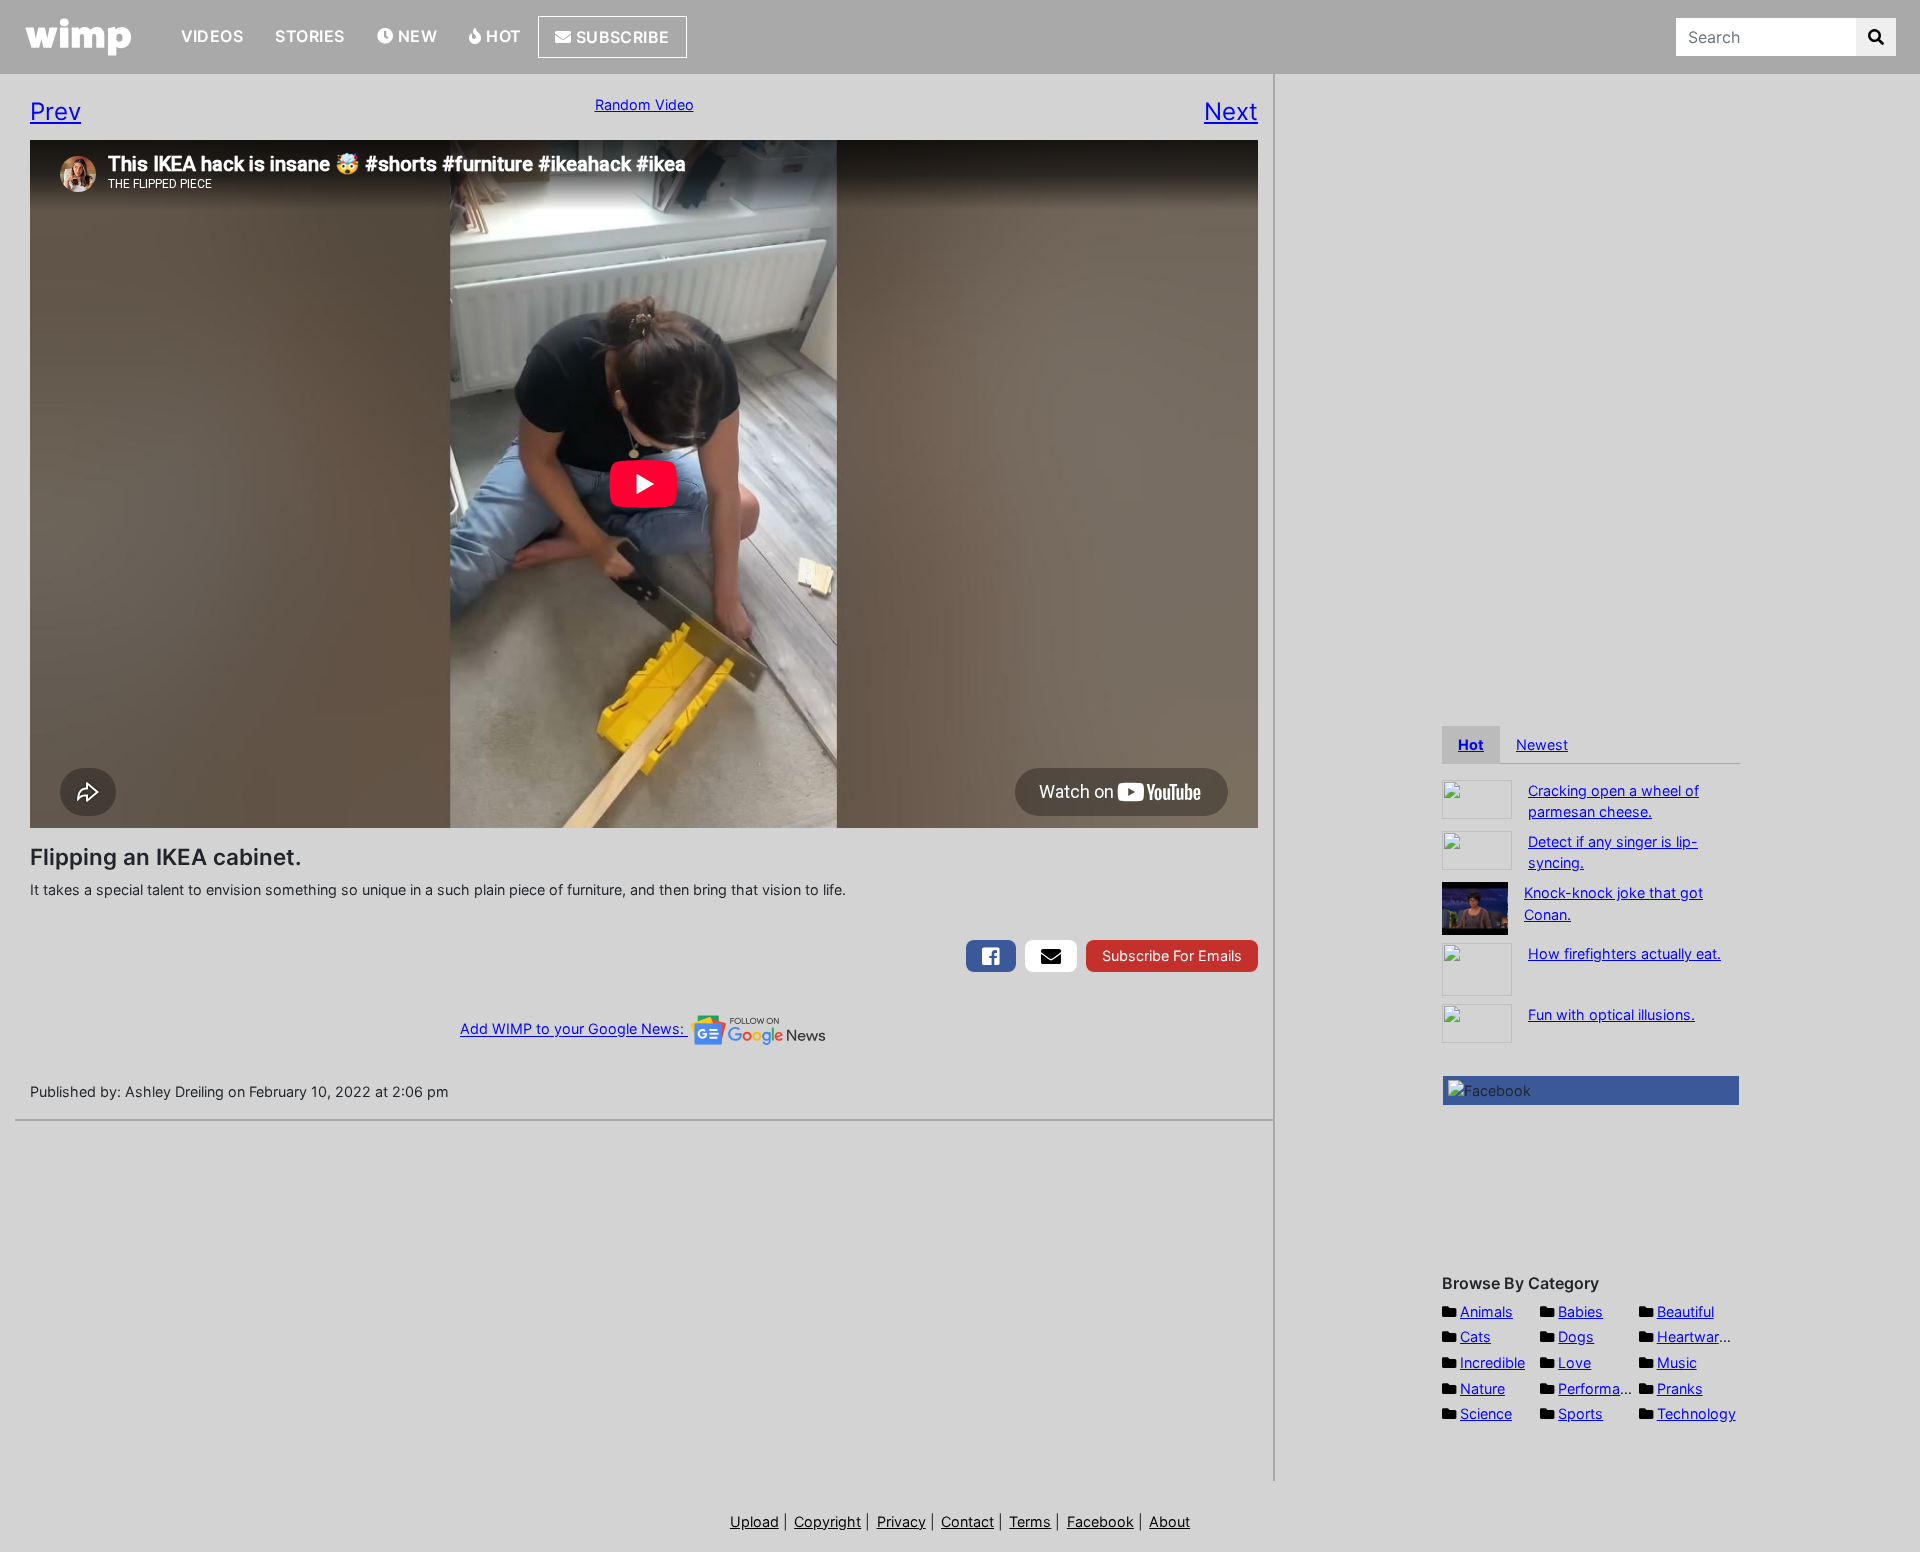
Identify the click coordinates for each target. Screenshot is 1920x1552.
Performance (1601, 1388)
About (1169, 1521)
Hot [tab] (1471, 744)
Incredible (1492, 1362)
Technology (1696, 1413)
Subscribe (620, 37)
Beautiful (1685, 1311)
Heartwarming (1704, 1336)
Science (1486, 1413)
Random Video (644, 104)
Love (1574, 1362)
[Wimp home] (78, 37)
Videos (212, 36)
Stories (309, 36)
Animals (1486, 1311)
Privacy (901, 1521)
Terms (1030, 1521)
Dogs (1576, 1336)
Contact (967, 1521)
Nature (1482, 1388)
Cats (1475, 1336)
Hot (502, 36)
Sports (1580, 1413)
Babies (1580, 1311)
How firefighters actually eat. (1624, 953)
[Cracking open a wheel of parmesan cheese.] (1477, 797)
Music (1677, 1362)
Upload (754, 1521)
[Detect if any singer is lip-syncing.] (1477, 848)
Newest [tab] (1542, 744)
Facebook (1100, 1521)
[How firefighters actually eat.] (1477, 967)
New (415, 36)
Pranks (1680, 1388)
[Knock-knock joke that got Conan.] (1475, 906)
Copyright (827, 1521)
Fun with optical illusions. (1611, 1014)
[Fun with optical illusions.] (1477, 1021)
